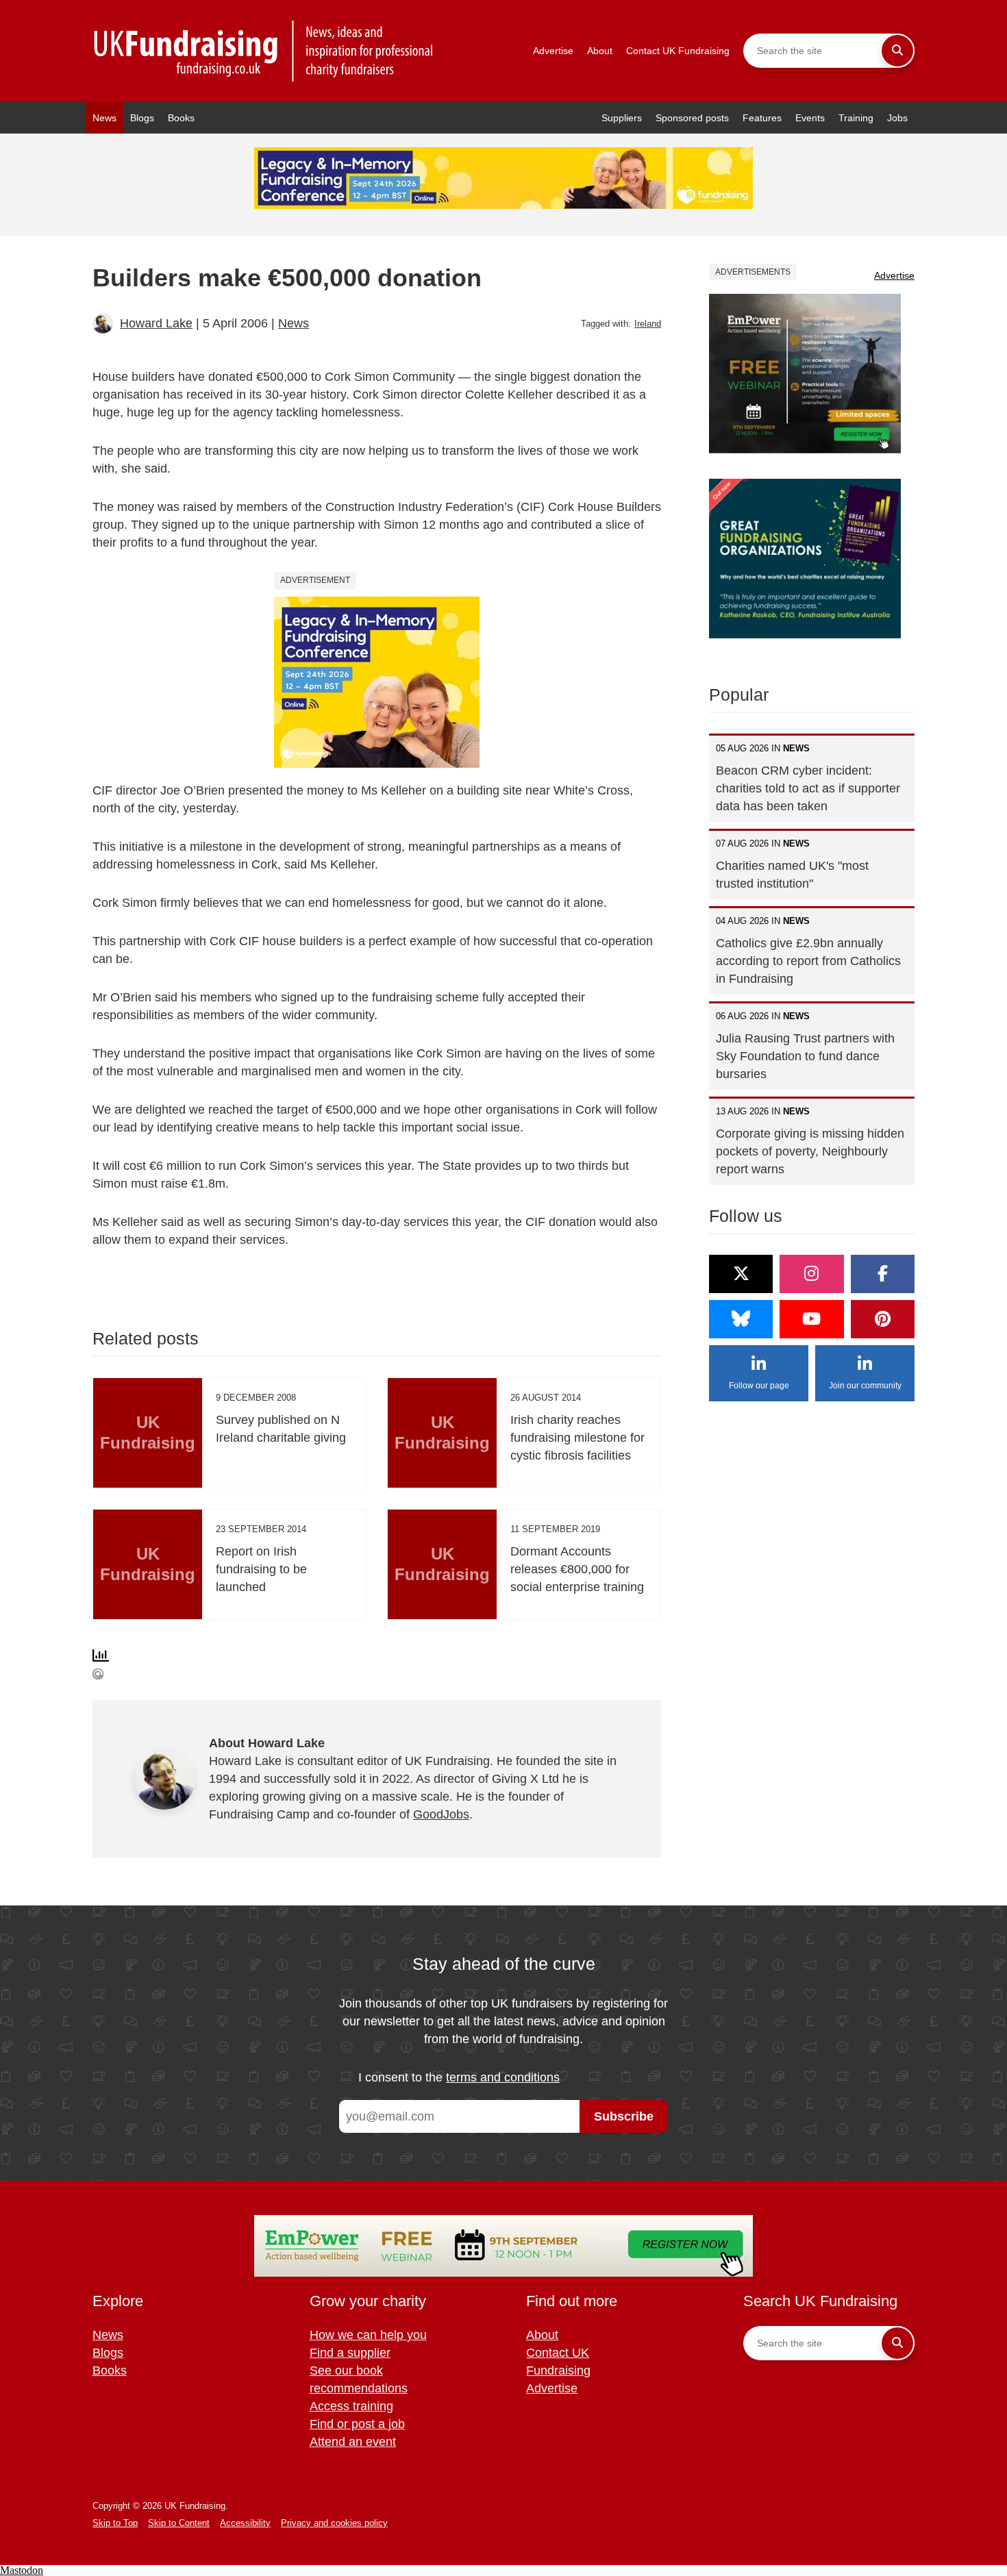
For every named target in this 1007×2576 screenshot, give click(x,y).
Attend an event (353, 2442)
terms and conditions (503, 2077)
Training (856, 118)
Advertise (553, 51)
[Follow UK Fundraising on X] (741, 1274)
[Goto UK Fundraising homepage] (264, 51)
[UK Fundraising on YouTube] (811, 1319)
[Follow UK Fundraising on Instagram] (811, 1274)
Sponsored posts (692, 118)
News (104, 118)
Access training (351, 2406)
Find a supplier (350, 2353)
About (600, 51)
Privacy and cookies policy (334, 2523)
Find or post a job (357, 2424)
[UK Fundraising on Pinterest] (883, 1319)
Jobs (897, 118)
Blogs (142, 118)
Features (762, 118)
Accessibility (245, 2523)
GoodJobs (441, 1814)
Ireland (648, 324)
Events (810, 118)
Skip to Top (115, 2523)
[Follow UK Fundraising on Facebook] (883, 1274)
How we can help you (368, 2335)
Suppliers (622, 118)
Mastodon (22, 2570)
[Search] (897, 51)
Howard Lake (156, 323)
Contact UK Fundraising (678, 51)
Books (181, 118)
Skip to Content (179, 2523)
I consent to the (459, 2077)
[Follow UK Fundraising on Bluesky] (741, 1319)
